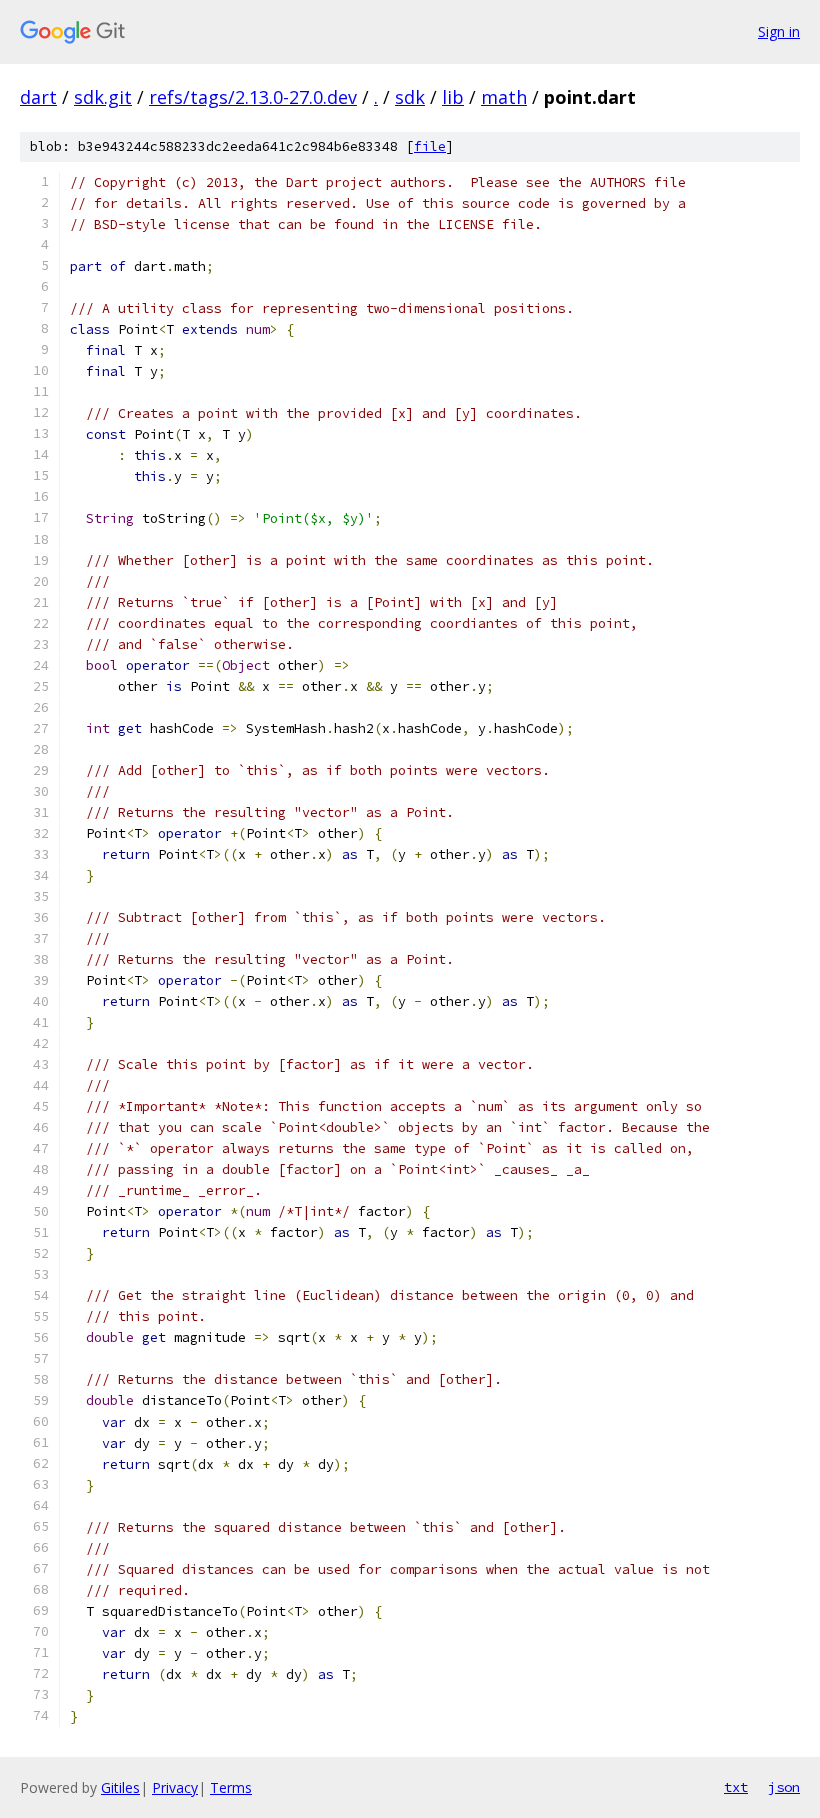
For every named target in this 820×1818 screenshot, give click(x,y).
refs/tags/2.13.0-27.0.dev (253, 97)
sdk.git (103, 97)
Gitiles (120, 1787)
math (504, 97)
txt (736, 1787)
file (430, 146)
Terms (231, 1787)
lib (453, 97)
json (784, 1787)
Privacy (175, 1787)
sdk (410, 97)
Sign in (779, 31)
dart (38, 97)
